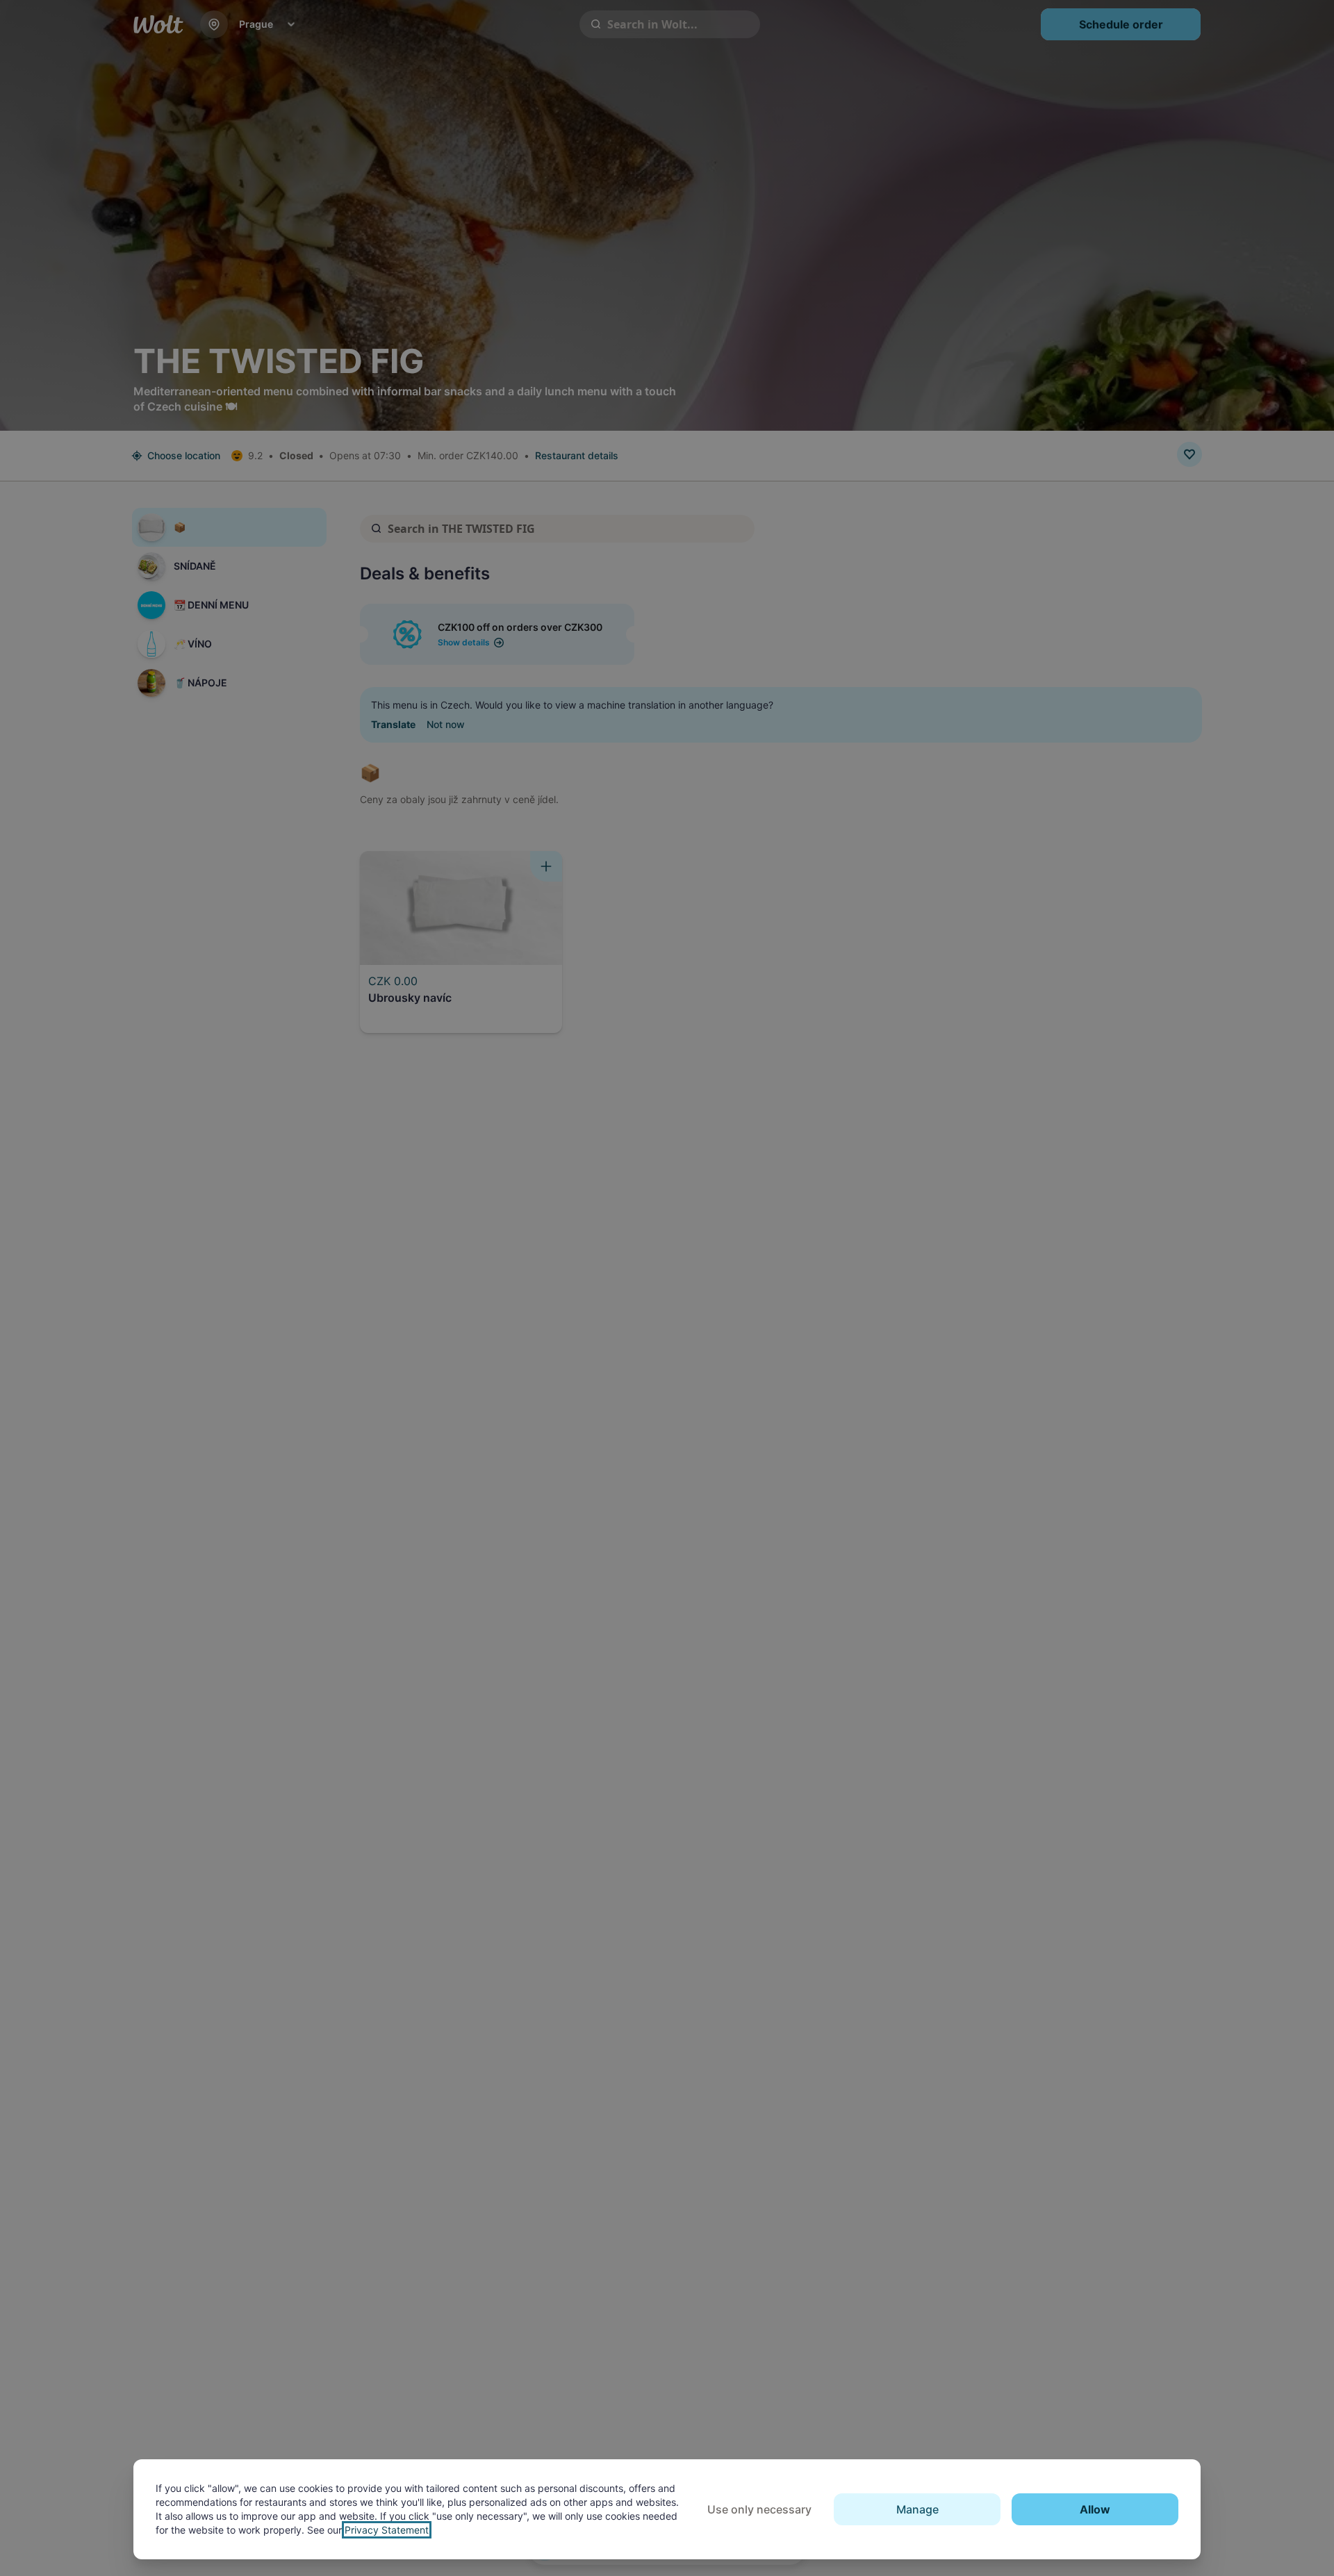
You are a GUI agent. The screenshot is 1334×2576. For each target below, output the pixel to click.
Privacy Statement (387, 2530)
